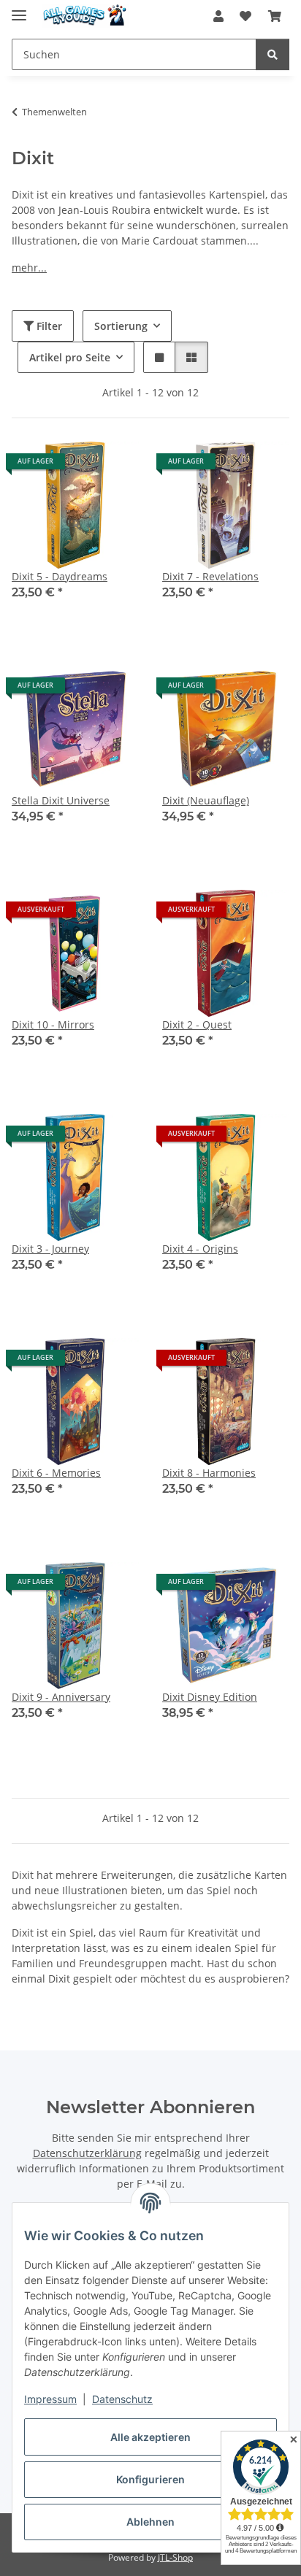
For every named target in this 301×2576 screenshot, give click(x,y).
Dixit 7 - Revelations (210, 576)
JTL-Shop (175, 2557)
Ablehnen (150, 2522)
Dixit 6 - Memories (56, 1473)
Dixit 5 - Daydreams (60, 576)
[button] (218, 16)
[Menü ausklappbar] (19, 9)
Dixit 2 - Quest (197, 1024)
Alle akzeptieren (150, 2437)
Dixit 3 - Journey (50, 1249)
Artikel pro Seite (70, 357)
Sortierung (121, 326)
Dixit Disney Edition (210, 1697)
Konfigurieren (150, 2479)
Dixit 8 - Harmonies (209, 1473)
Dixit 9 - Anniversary (61, 1697)
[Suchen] (273, 54)
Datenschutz (122, 2399)
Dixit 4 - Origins (200, 1249)
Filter (48, 326)
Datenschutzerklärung (87, 2153)
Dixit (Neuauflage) (206, 800)
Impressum (50, 2399)
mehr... (29, 268)
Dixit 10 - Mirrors (53, 1024)
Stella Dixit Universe (61, 800)
